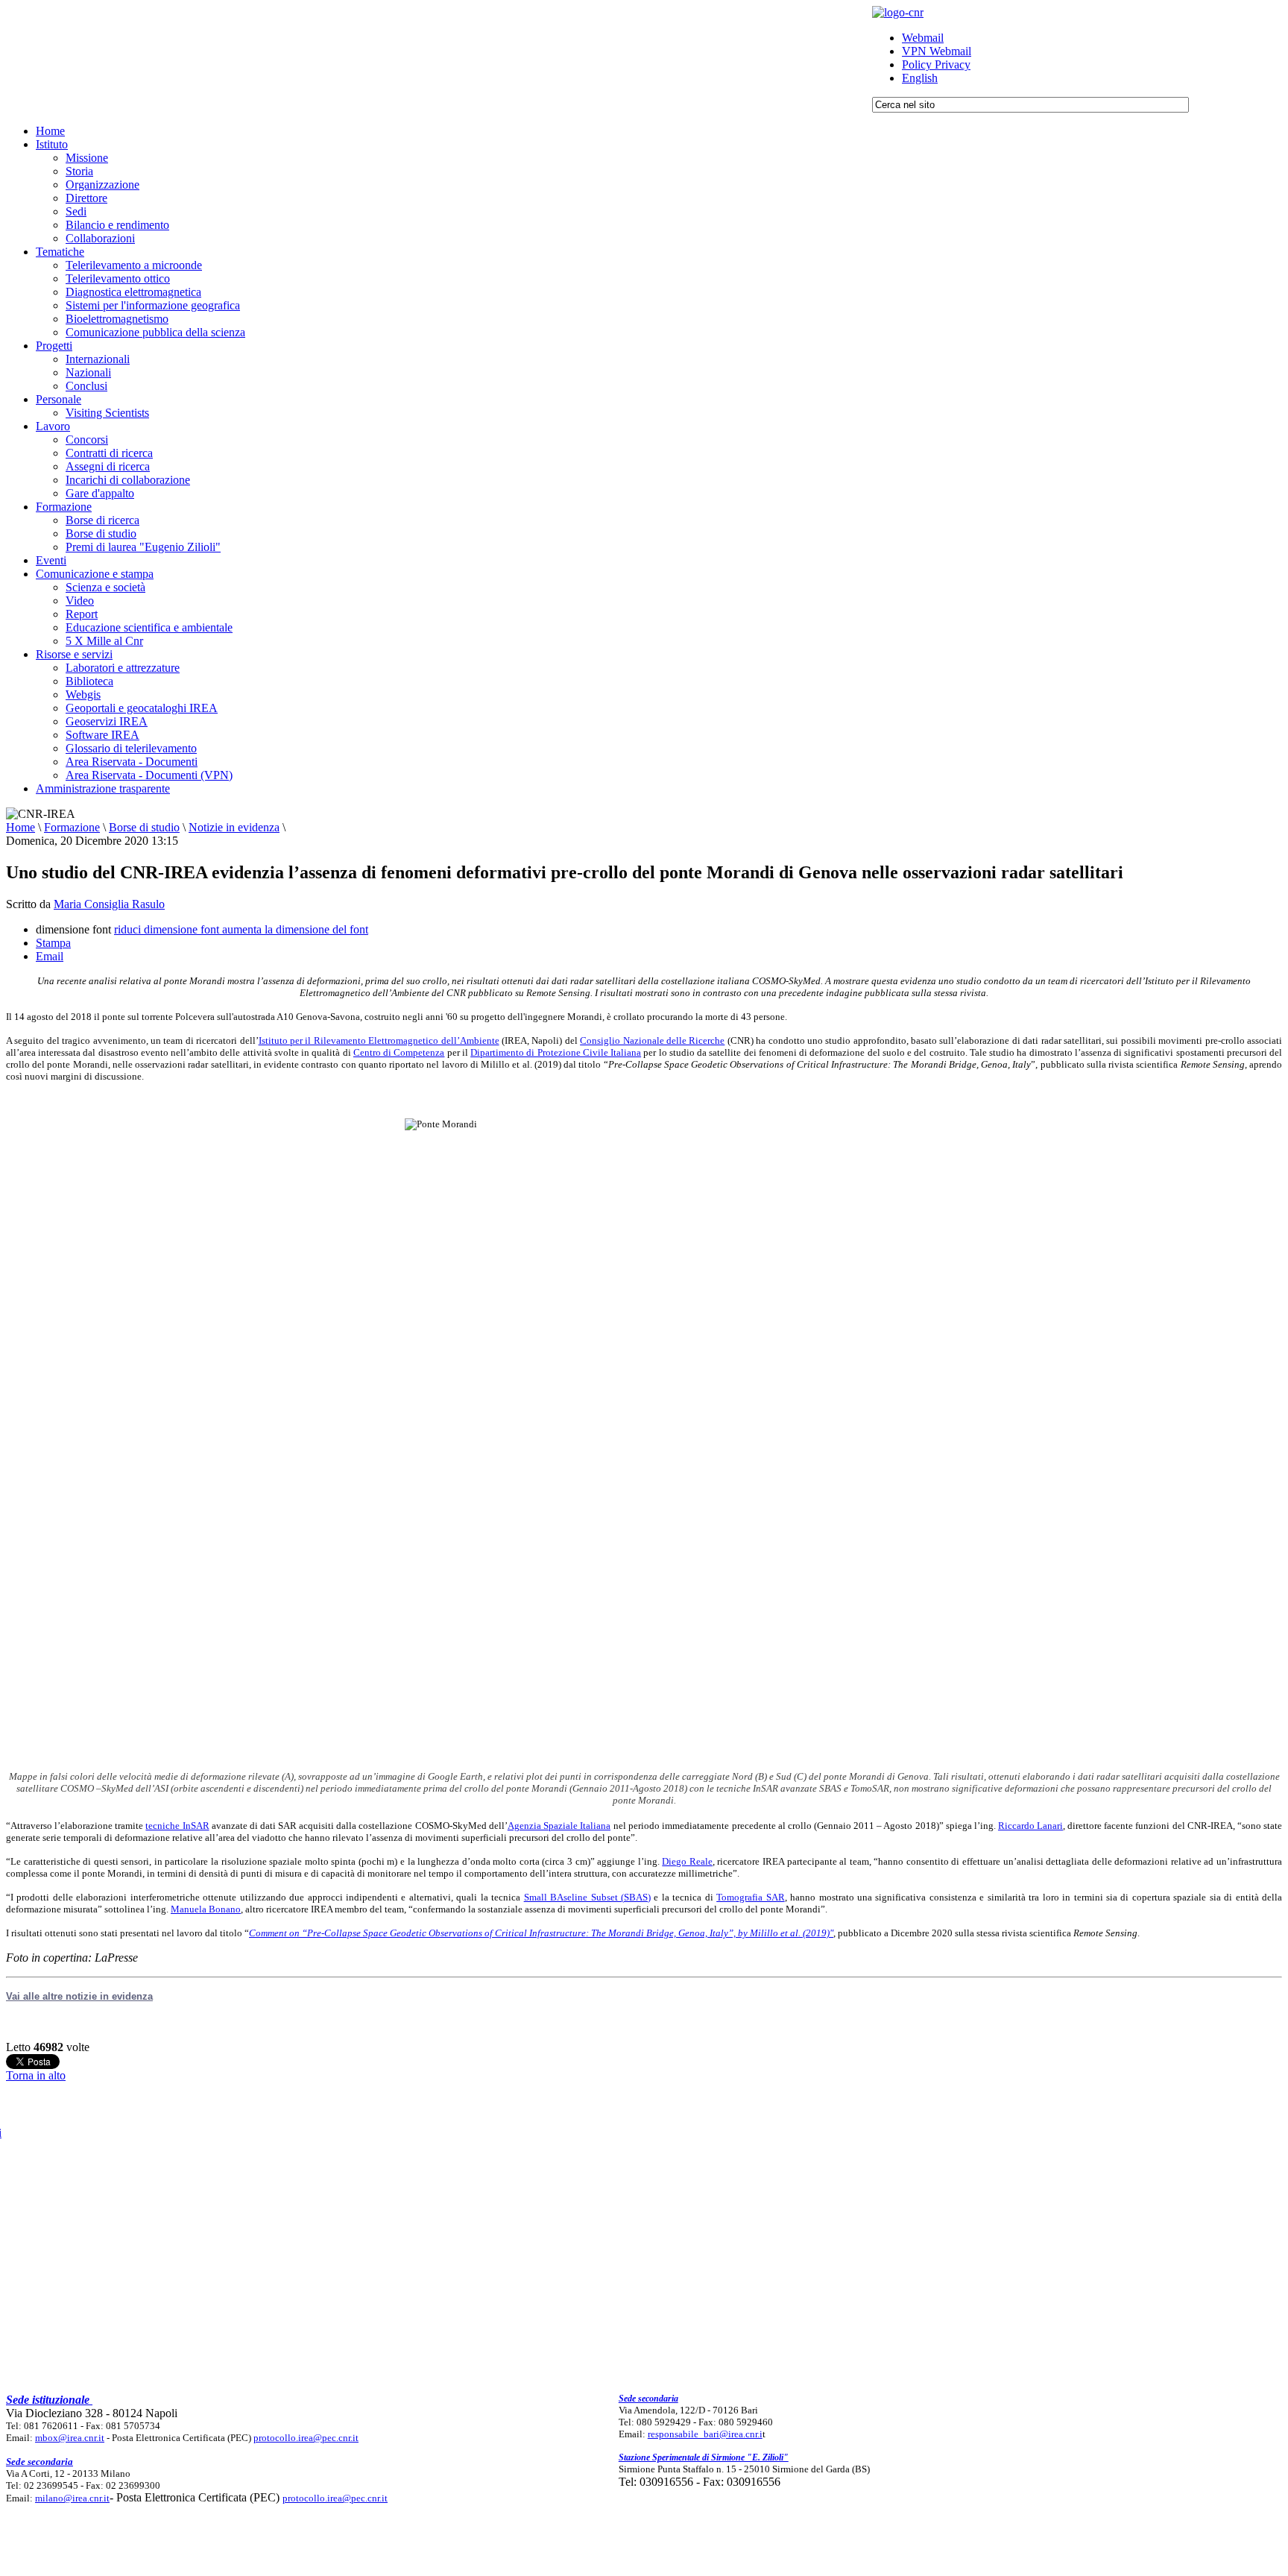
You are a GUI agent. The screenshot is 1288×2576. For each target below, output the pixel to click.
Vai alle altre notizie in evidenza (79, 1996)
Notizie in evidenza (234, 827)
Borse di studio (144, 827)
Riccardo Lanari (1030, 1826)
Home (20, 827)
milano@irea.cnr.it (72, 2498)
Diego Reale (687, 1861)
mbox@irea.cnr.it (70, 2438)
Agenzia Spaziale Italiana (559, 1826)
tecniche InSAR (177, 1826)
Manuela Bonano (206, 1909)
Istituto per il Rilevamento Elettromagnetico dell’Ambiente (379, 1040)
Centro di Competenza (399, 1052)
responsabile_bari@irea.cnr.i (705, 2434)
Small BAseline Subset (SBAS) (587, 1897)
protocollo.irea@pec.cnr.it (306, 2438)
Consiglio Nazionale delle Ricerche (652, 1040)
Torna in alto (36, 2075)
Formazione (72, 827)
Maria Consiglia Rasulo (109, 904)
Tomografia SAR (750, 1897)
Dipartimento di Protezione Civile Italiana (556, 1052)
